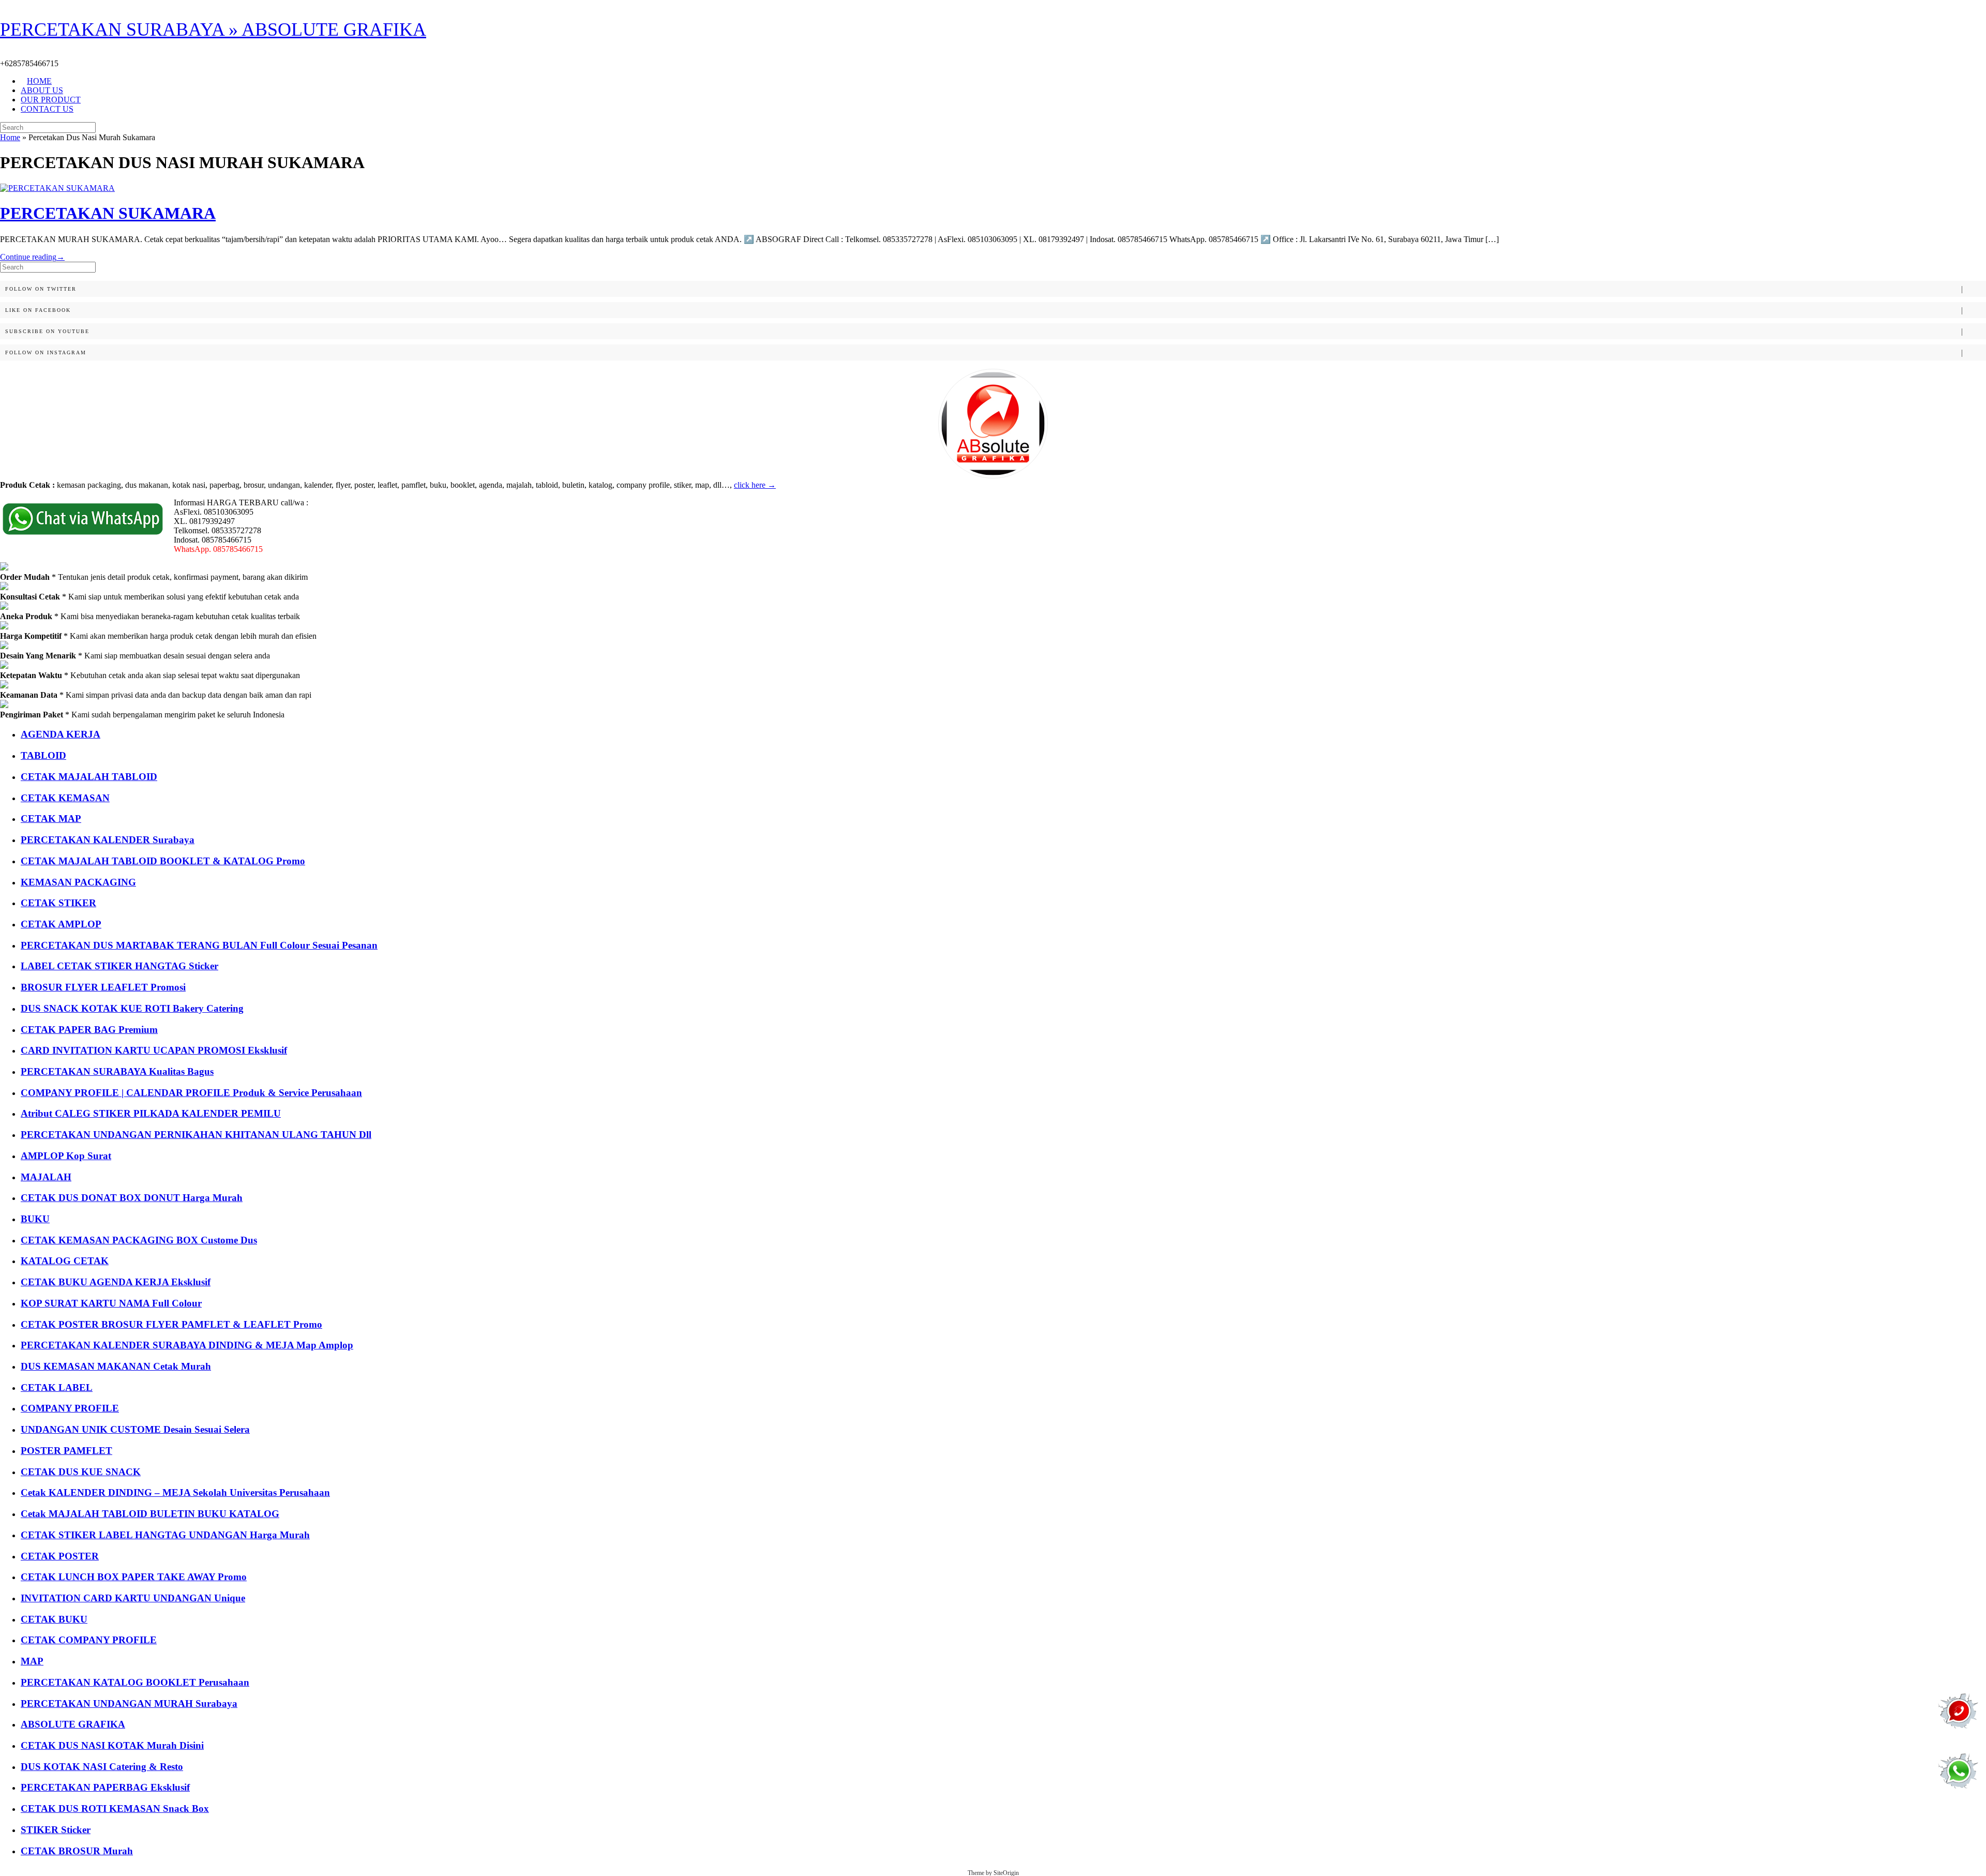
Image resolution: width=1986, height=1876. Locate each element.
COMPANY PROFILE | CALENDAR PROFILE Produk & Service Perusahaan (191, 1093)
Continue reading (32, 257)
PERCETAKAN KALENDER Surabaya (108, 840)
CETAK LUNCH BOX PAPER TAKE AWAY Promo (134, 1577)
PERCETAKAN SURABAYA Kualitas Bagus (117, 1071)
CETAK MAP (51, 819)
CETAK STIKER (58, 903)
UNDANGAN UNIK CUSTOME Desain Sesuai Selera (135, 1429)
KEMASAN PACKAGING (78, 882)
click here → (755, 485)
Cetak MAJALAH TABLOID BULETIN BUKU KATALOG (150, 1514)
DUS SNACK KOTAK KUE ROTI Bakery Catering (132, 1008)
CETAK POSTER (60, 1556)
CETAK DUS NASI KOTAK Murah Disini (112, 1745)
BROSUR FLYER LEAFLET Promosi (103, 987)
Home (10, 137)
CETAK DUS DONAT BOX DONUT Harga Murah (132, 1198)
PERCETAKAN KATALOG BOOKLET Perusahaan (135, 1682)
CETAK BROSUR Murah (77, 1851)
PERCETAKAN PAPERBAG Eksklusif (105, 1787)
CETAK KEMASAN (65, 798)
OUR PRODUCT (51, 100)
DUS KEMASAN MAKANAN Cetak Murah (116, 1366)
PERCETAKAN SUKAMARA (108, 213)
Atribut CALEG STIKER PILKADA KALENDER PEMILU (151, 1113)
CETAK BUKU (54, 1619)
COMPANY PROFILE (70, 1408)
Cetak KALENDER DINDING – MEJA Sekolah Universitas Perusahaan (175, 1492)
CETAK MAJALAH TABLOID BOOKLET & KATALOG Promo (163, 861)
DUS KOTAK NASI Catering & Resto (102, 1767)
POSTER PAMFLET (66, 1451)
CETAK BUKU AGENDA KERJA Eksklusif (116, 1282)
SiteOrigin (1006, 1873)
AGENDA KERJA (61, 734)
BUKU (35, 1219)
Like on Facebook (38, 310)
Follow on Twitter (41, 289)
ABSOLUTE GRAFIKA (73, 1724)
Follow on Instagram (46, 352)
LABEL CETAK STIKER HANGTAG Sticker (119, 966)
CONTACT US (47, 109)
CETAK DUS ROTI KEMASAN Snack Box (115, 1809)
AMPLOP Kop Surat (66, 1156)
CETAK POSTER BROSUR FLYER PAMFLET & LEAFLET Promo (171, 1324)
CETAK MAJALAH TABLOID (89, 777)
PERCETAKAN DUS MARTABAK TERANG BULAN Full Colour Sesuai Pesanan (199, 945)
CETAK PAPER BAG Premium (89, 1030)
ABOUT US (42, 90)
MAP (32, 1661)
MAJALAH (46, 1177)
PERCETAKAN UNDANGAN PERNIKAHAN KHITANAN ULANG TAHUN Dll (196, 1135)
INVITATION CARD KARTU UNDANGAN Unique (133, 1598)
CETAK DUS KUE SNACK (81, 1472)
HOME (39, 81)
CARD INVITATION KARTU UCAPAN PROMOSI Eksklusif (154, 1050)
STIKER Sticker (56, 1830)
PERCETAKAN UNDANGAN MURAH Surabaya (129, 1704)
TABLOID (43, 755)
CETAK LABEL (57, 1387)
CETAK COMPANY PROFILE (89, 1640)
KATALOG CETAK (65, 1261)
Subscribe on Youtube (47, 331)
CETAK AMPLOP (61, 924)
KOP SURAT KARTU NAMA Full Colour (111, 1303)
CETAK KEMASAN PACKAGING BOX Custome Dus (139, 1240)
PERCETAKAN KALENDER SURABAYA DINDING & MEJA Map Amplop (187, 1345)
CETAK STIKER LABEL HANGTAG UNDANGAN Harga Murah (165, 1535)
